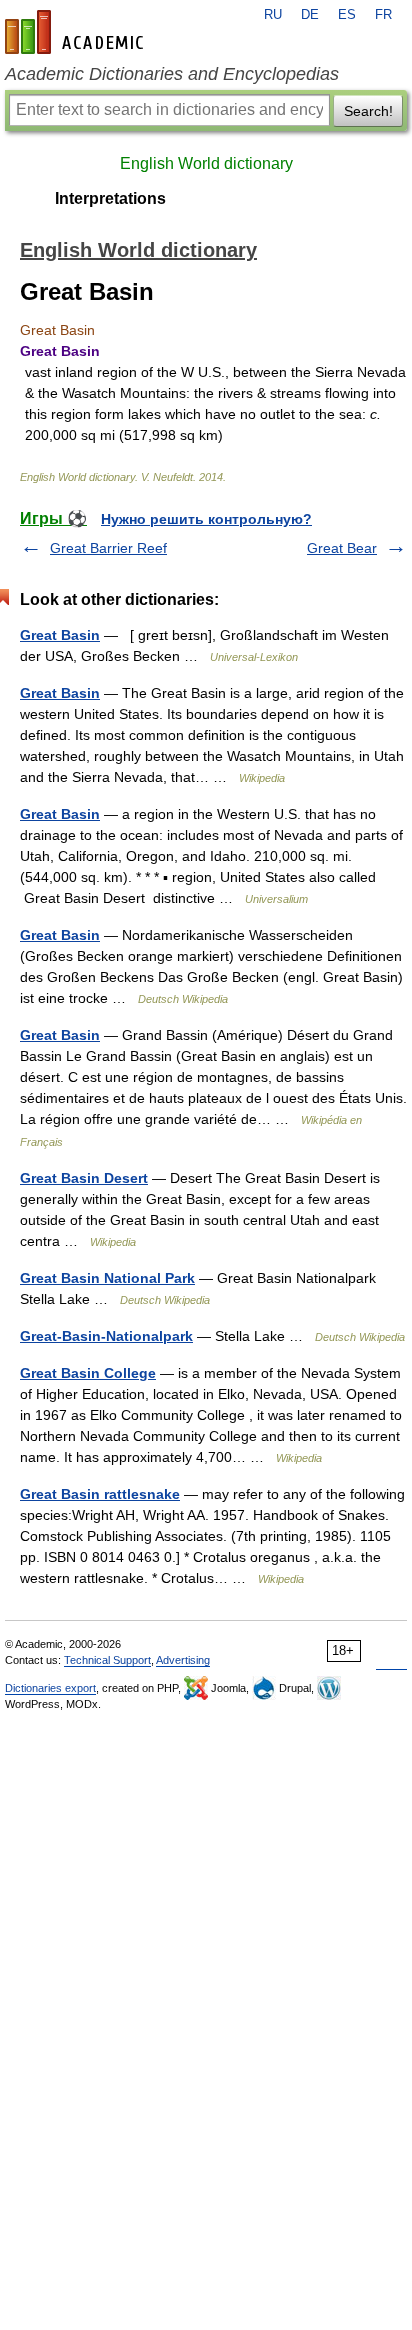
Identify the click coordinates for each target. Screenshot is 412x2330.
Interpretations (110, 198)
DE (310, 15)
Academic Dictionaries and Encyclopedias (172, 74)
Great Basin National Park (107, 1278)
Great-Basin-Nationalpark (106, 1336)
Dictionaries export (50, 1688)
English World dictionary (206, 163)
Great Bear (342, 548)
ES (347, 15)
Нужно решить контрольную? (206, 519)
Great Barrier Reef (108, 548)
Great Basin (60, 635)
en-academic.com (77, 32)
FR (383, 15)
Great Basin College (88, 1373)
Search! (368, 111)
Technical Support (107, 1660)
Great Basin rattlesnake (100, 1494)
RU (273, 15)
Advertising (183, 1660)
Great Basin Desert (84, 1178)
